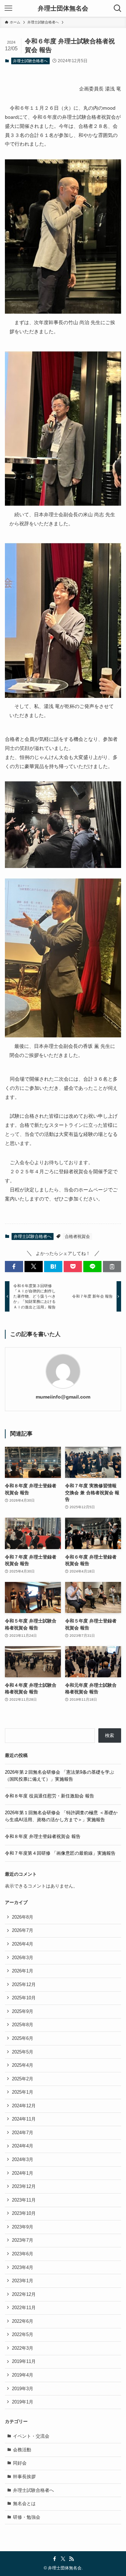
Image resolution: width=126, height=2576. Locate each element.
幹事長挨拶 (24, 2477)
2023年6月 (23, 2254)
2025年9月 (23, 2011)
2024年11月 (24, 2119)
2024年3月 (23, 2159)
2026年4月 (23, 1944)
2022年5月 (23, 2334)
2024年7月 (23, 2133)
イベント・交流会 (31, 2436)
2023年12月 (24, 2186)
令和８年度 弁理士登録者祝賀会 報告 (43, 1836)
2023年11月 (24, 2200)
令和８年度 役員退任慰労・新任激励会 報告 (50, 1796)
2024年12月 (24, 2106)
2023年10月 (24, 2213)
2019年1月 (23, 2402)
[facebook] (55, 2559)
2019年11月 (24, 2361)
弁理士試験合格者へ (30, 61)
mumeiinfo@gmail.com (63, 1397)
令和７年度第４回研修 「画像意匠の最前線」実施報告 (60, 1853)
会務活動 (22, 2450)
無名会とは (24, 2504)
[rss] (71, 2559)
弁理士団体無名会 (63, 8)
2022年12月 (24, 2294)
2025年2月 (23, 2079)
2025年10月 (24, 1998)
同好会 (20, 2463)
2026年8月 (23, 1917)
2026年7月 (23, 1930)
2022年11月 (24, 2308)
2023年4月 (23, 2267)
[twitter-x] (63, 2559)
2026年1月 (23, 1971)
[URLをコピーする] (112, 1267)
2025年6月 (23, 2038)
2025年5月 (23, 2052)
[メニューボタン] (8, 8)
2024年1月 (23, 2173)
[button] (14, 1267)
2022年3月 (23, 2348)
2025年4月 (23, 2065)
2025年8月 (23, 2025)
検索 (110, 1735)
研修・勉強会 (27, 2517)
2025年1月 (23, 2092)
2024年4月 (23, 2146)
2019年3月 (23, 2389)
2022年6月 (23, 2321)
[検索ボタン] (118, 8)
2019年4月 (23, 2375)
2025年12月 (24, 1984)
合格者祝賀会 (77, 1236)
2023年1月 (23, 2281)
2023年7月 (23, 2240)
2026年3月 (23, 1958)
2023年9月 (23, 2227)
